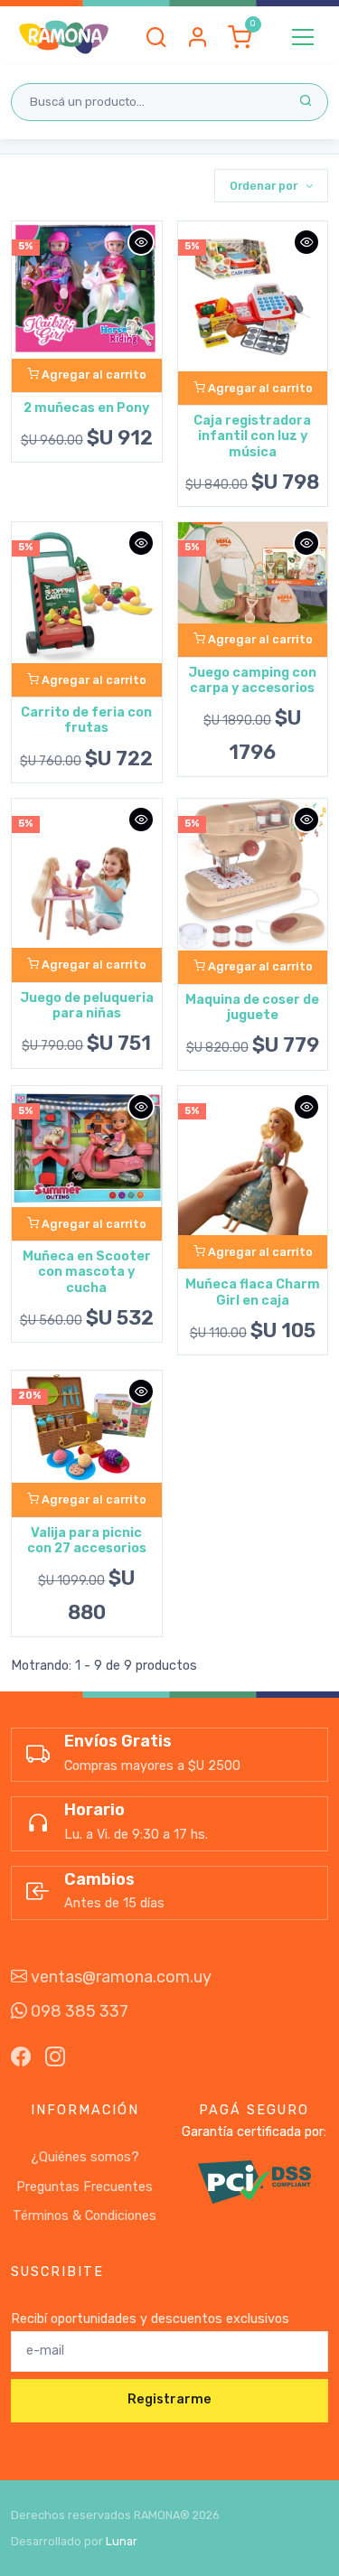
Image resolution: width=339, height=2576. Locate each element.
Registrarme (169, 2399)
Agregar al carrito (93, 375)
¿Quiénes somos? (85, 2157)
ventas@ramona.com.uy (119, 1977)
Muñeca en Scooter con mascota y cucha (87, 1272)
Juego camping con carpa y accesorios (252, 680)
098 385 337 (78, 2011)
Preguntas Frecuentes (85, 2187)
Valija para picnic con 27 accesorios (87, 1541)
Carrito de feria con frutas (86, 720)
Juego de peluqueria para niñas (87, 1006)
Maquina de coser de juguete (252, 1007)
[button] (156, 37)
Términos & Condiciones (85, 2216)
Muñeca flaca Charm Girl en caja (253, 1292)
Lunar (122, 2541)
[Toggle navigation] (303, 37)
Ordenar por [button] (265, 186)
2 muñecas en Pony (86, 408)
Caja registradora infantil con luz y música (252, 436)
